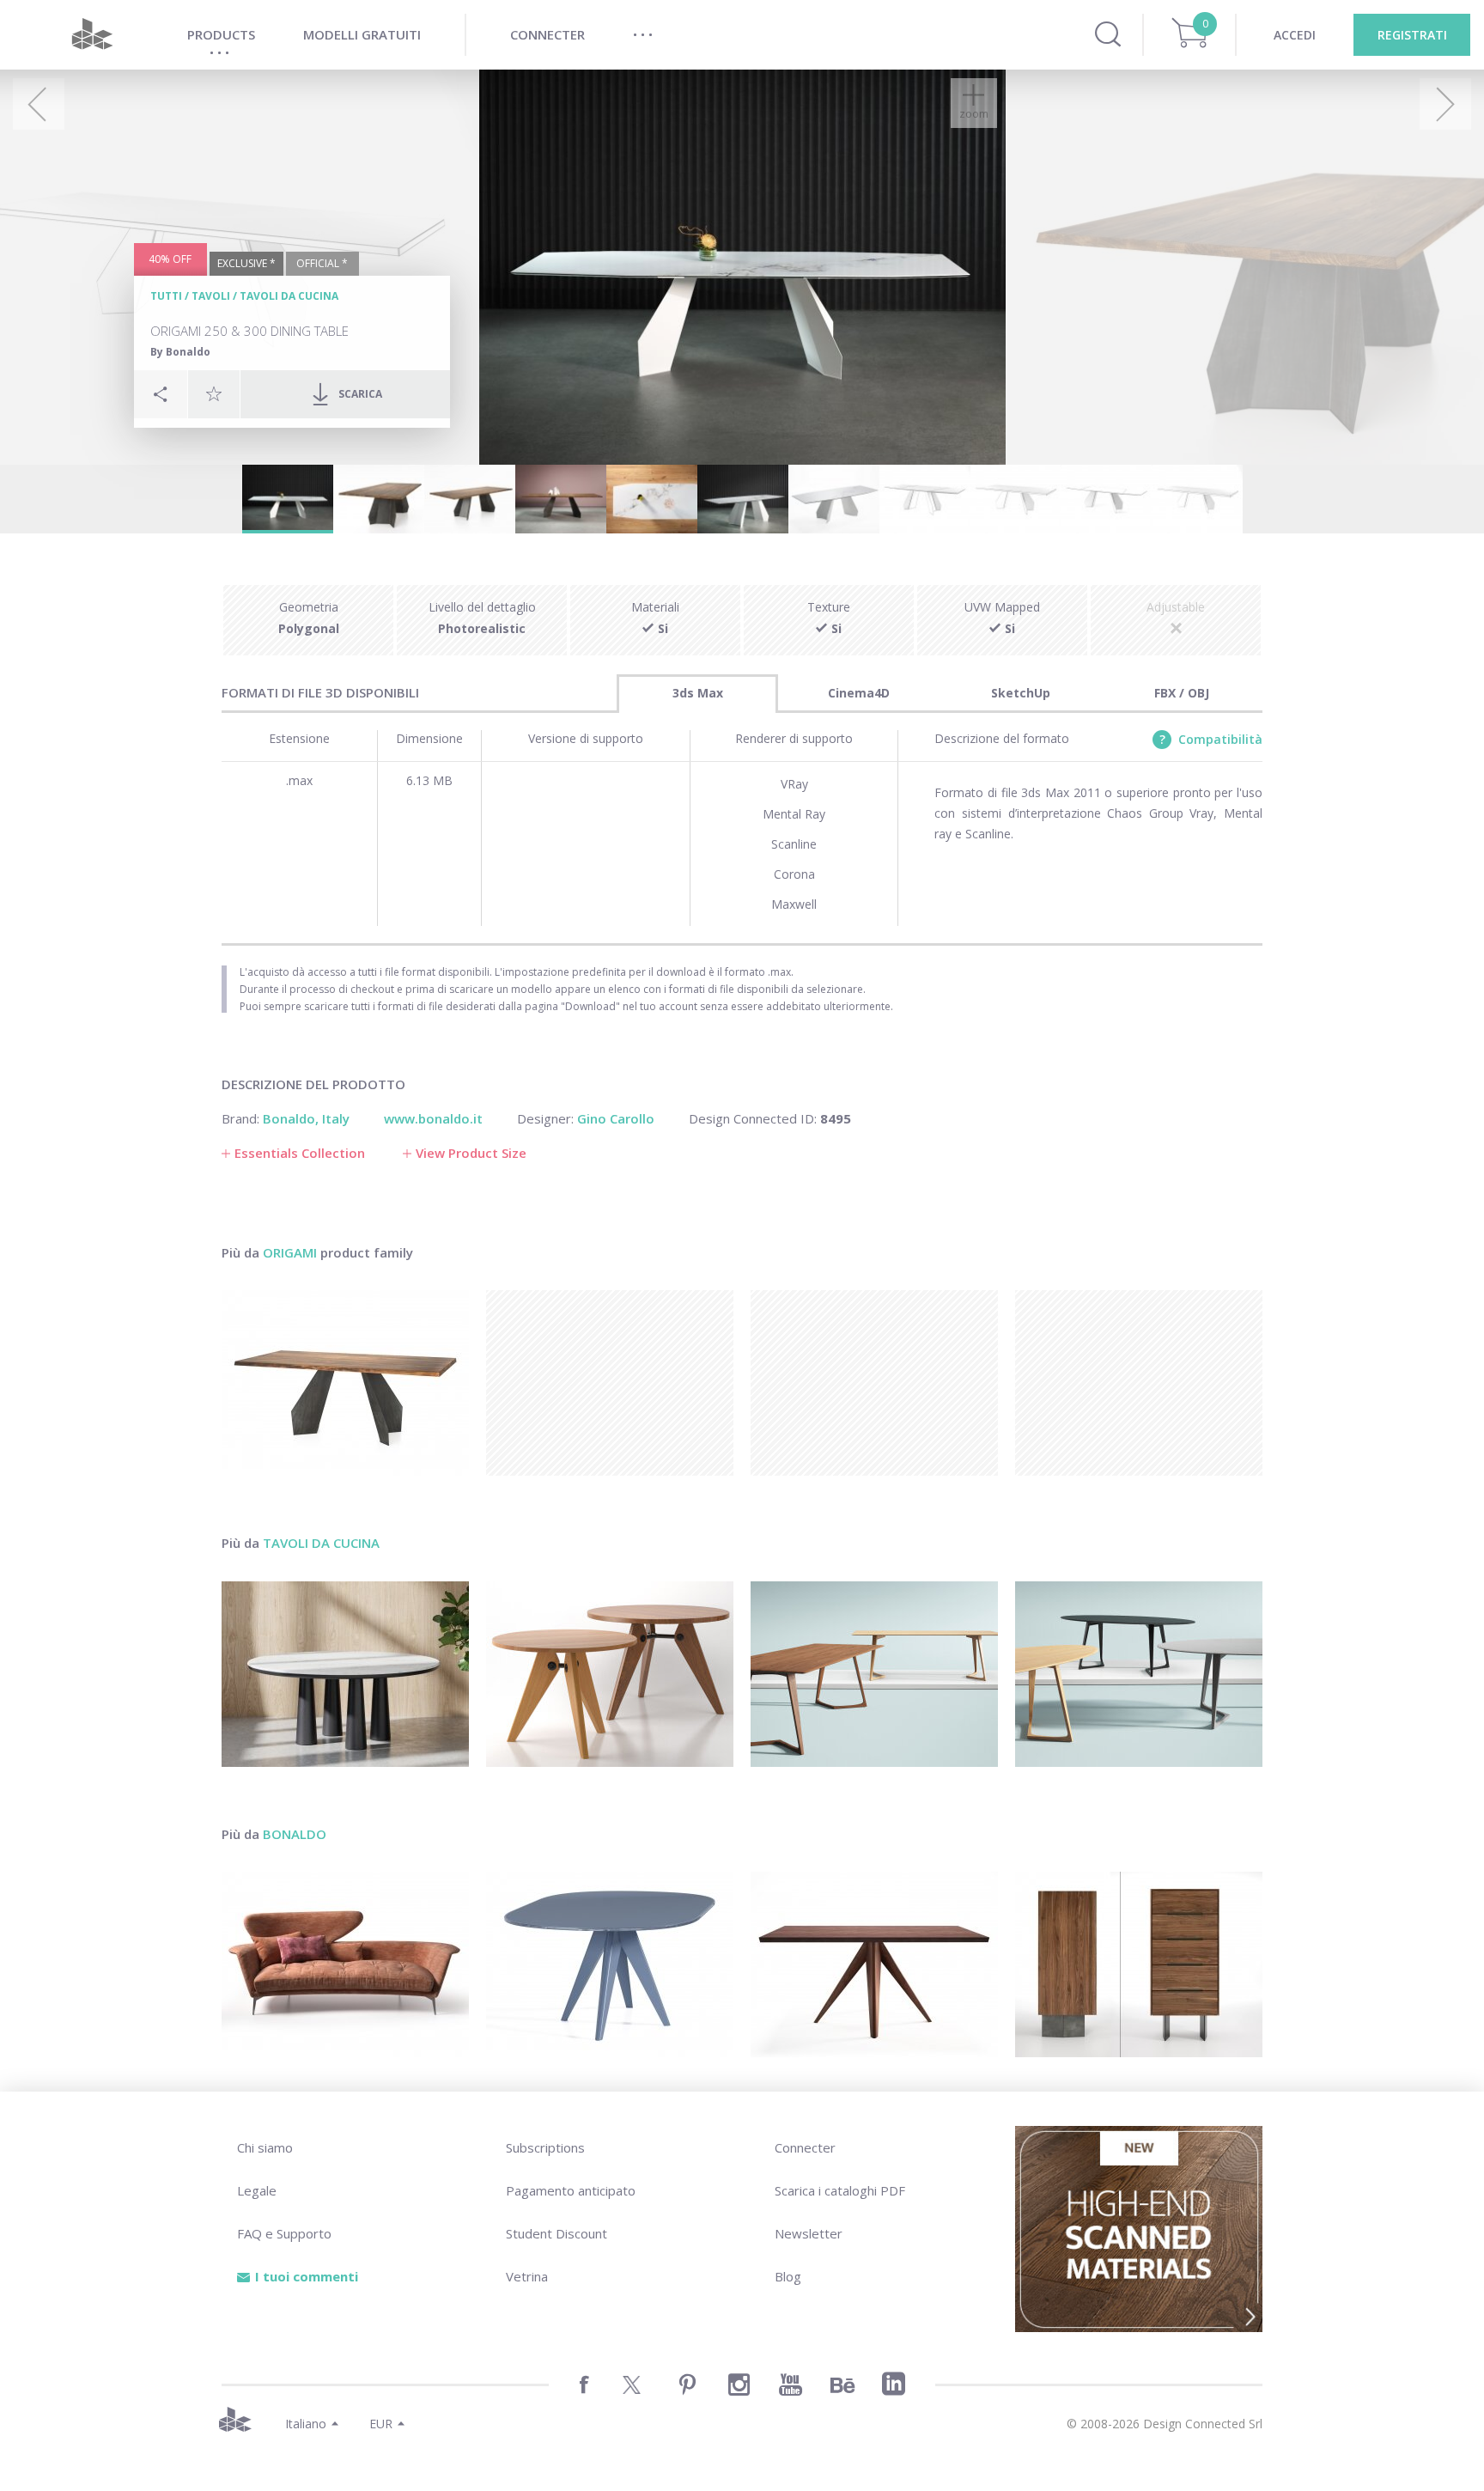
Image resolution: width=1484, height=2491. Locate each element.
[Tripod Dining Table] (610, 1674)
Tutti (166, 296)
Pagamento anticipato (571, 2190)
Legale (257, 2190)
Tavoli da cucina (289, 296)
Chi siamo (265, 2147)
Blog (788, 2276)
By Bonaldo (180, 352)
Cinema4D (859, 693)
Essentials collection (300, 1153)
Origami (290, 1252)
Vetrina (527, 2276)
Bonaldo (295, 1834)
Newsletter (809, 2233)
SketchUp (1021, 693)
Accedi (1295, 35)
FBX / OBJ (1182, 693)
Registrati (1412, 35)
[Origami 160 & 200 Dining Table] (345, 1383)
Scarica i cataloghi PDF (840, 2190)
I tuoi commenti (307, 2276)
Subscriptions (545, 2147)
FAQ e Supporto (284, 2233)
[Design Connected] (92, 35)
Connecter (805, 2147)
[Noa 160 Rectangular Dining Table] (874, 1964)
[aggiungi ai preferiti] (214, 393)
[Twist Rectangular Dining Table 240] (874, 1674)
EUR (381, 2424)
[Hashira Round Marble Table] (345, 1674)
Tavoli (211, 296)
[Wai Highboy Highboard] (1139, 1964)
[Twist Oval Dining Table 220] (1139, 1674)
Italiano (306, 2424)
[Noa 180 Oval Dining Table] (610, 1964)
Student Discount (556, 2233)
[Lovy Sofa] (345, 1964)
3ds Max (698, 693)
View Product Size (471, 1153)
